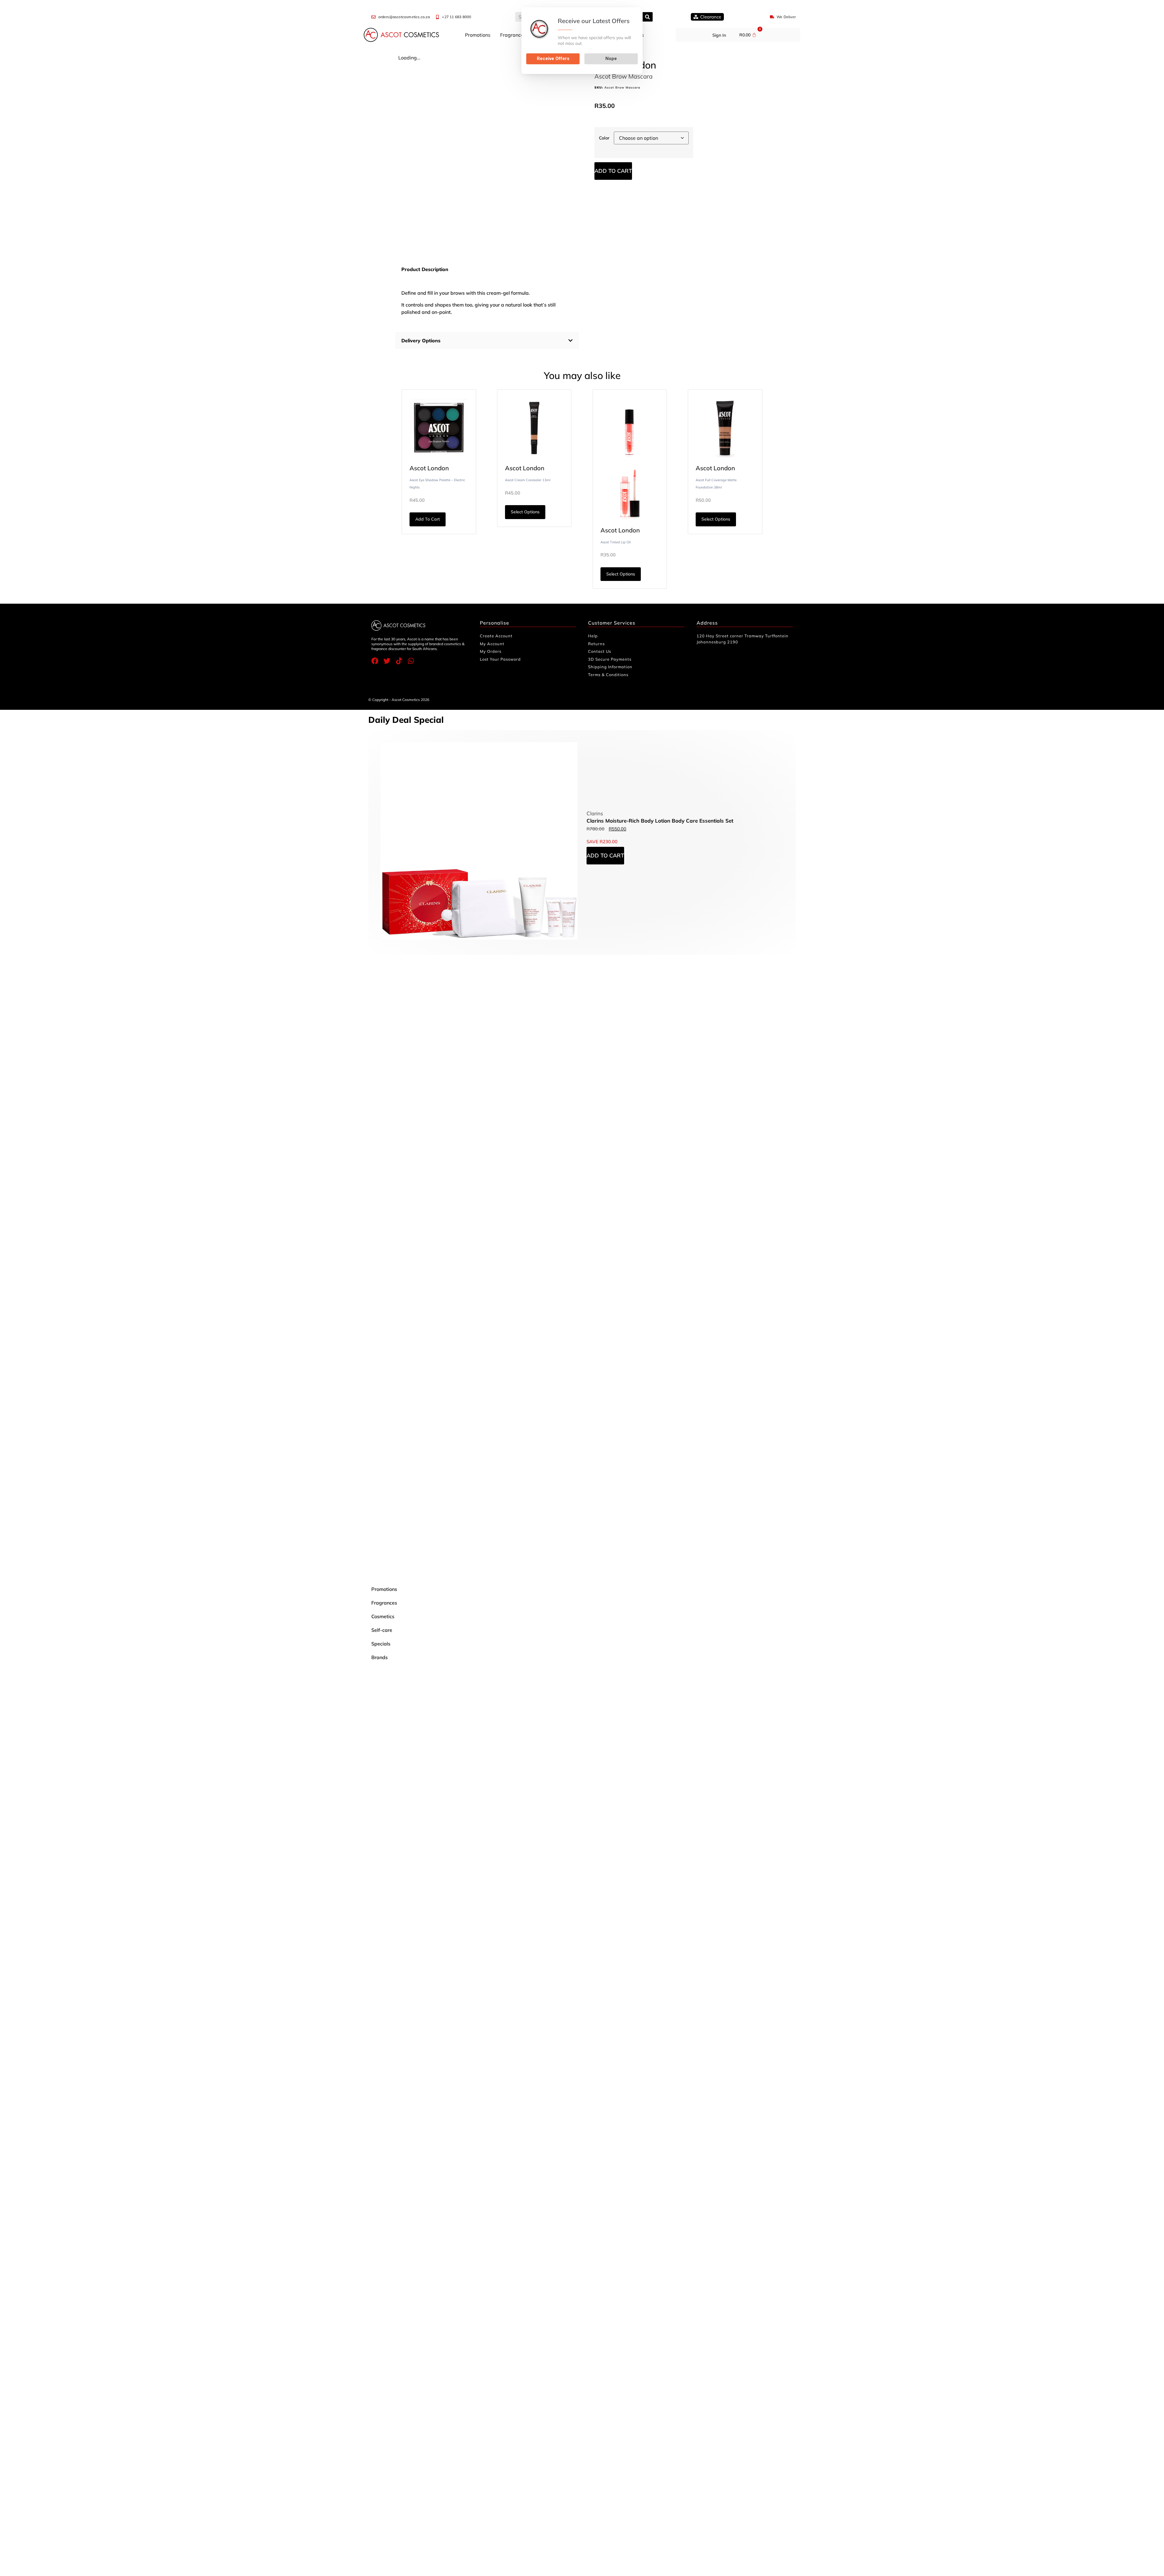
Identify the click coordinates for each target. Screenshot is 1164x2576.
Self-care (382, 1630)
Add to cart (613, 171)
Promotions (478, 35)
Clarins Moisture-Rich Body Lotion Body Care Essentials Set (660, 821)
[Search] (648, 17)
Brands (380, 1657)
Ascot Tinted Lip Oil (616, 542)
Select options (525, 512)
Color (604, 138)
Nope (611, 59)
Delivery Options (421, 340)
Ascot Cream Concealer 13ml (528, 480)
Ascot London (429, 468)
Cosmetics (383, 1616)
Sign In (719, 35)
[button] (487, 340)
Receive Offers (553, 59)
